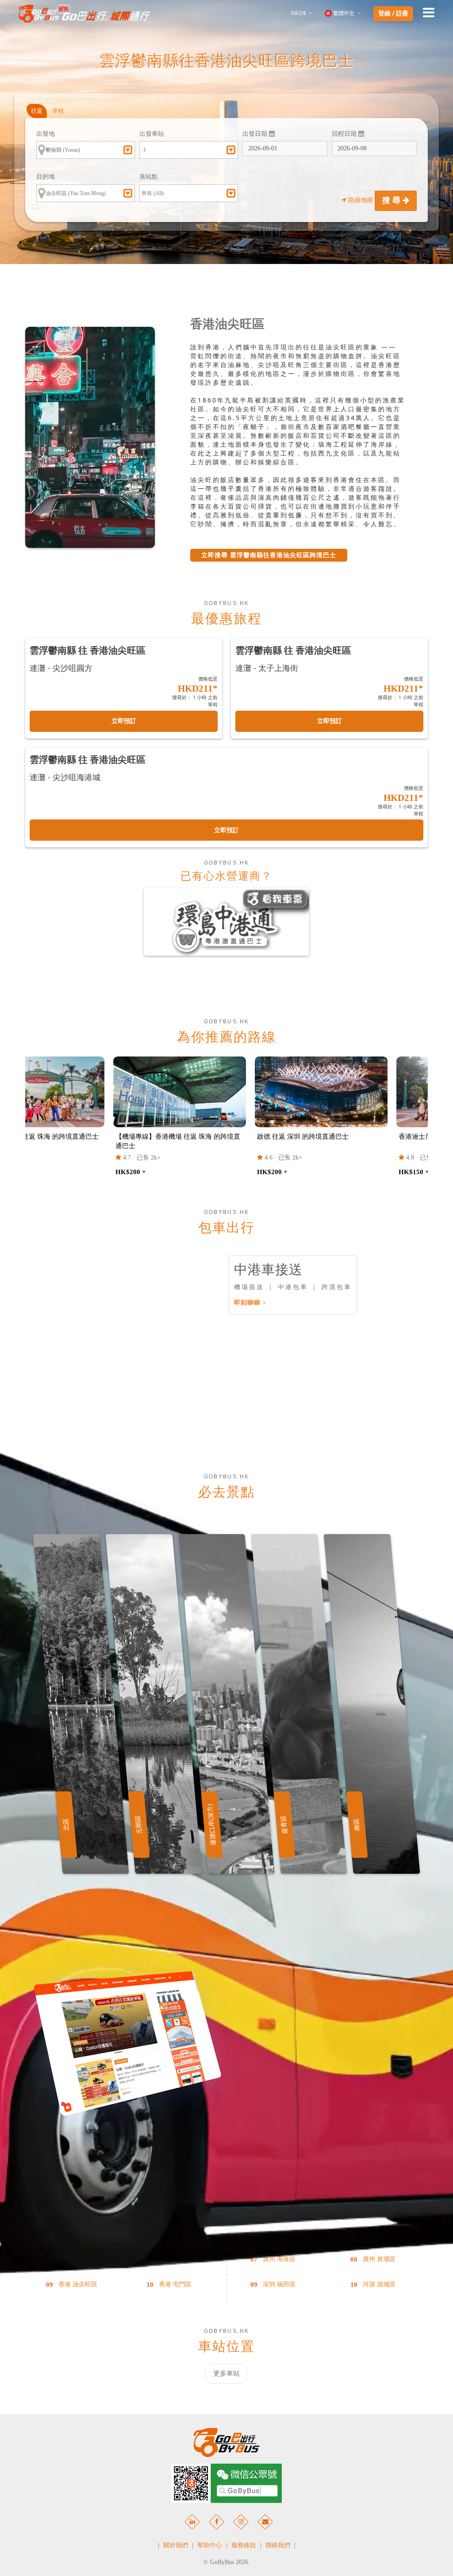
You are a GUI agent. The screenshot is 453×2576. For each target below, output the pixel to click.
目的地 (46, 177)
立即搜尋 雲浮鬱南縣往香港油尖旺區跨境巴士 (269, 555)
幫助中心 (210, 2545)
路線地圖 (361, 200)
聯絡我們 (278, 2545)
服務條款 (244, 2545)
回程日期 (345, 134)
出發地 (46, 134)
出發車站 (152, 134)
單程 (58, 111)
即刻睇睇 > (250, 1303)
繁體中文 (344, 13)
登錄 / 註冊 (393, 14)
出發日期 (256, 134)
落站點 (149, 177)
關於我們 (176, 2545)
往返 (37, 111)
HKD (298, 13)
